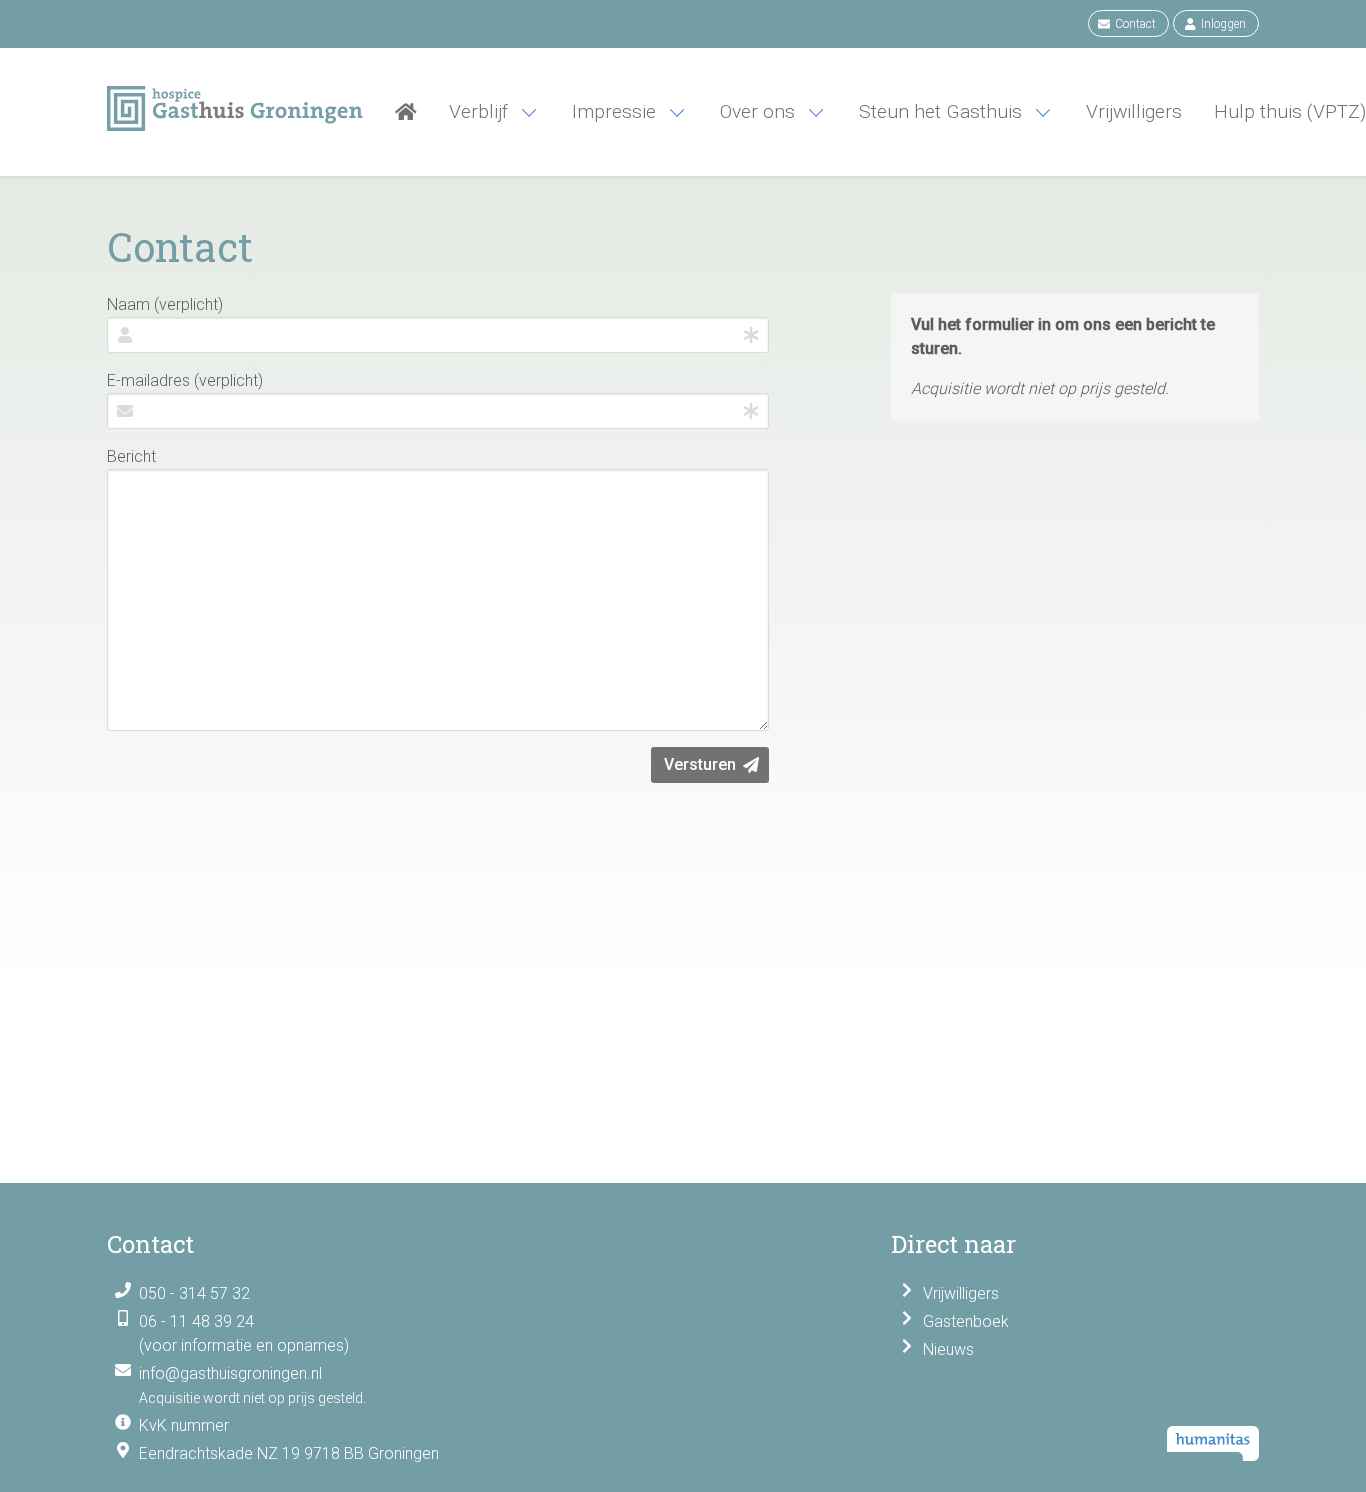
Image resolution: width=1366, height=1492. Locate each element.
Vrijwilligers (961, 1293)
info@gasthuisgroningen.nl (230, 1373)
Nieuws (948, 1349)
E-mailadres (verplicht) (185, 380)
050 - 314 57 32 (194, 1293)
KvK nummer (184, 1425)
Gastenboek (966, 1321)
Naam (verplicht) (165, 304)
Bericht (131, 456)
